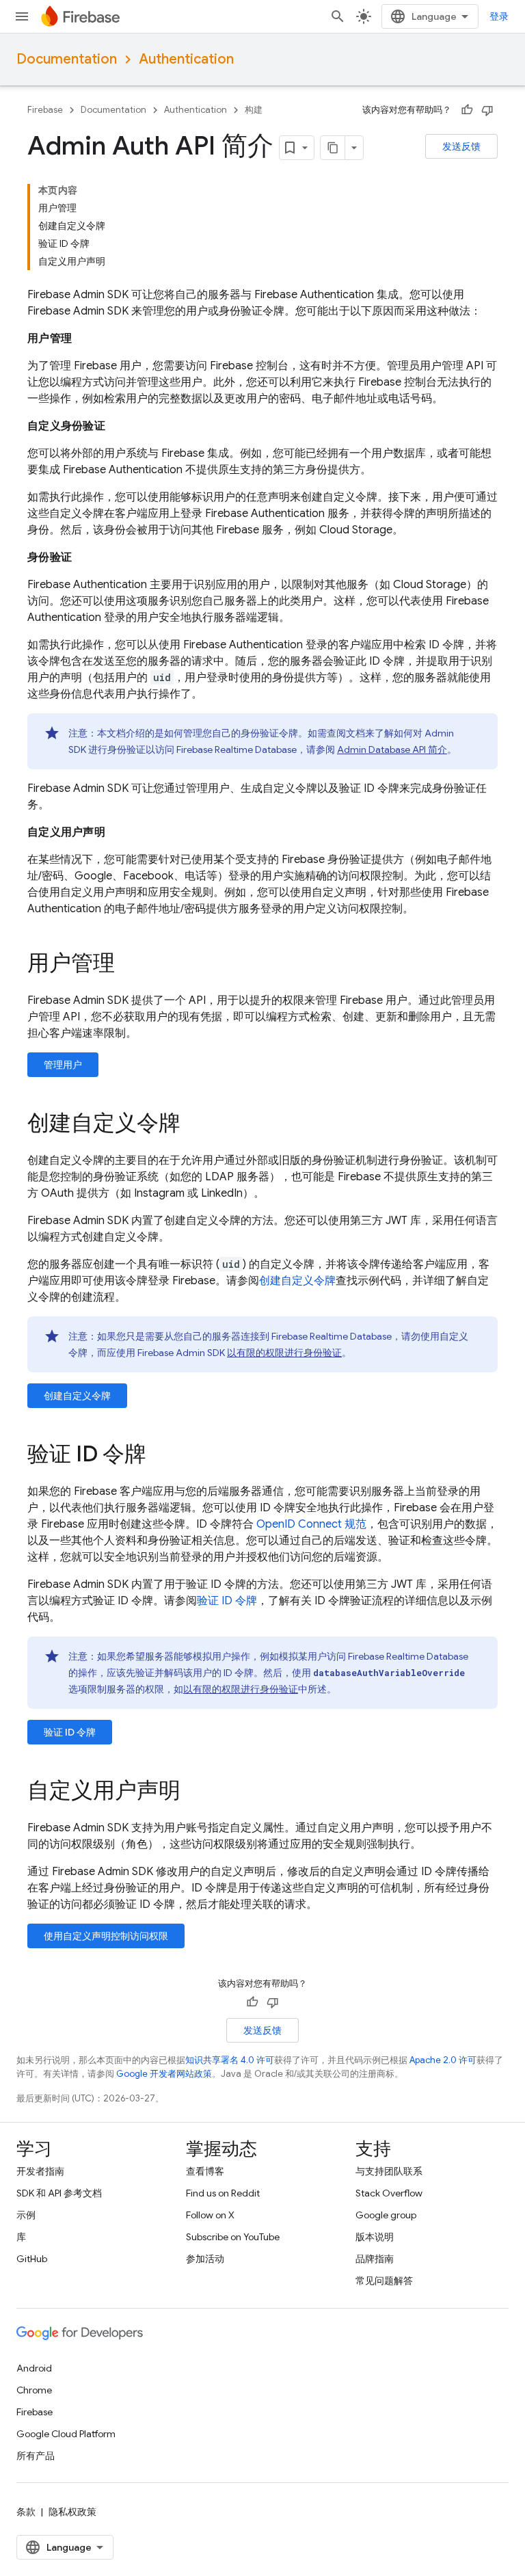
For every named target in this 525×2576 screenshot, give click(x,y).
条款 (26, 2512)
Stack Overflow (389, 2193)
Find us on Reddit (223, 2193)
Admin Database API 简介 (392, 749)
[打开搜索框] (338, 16)
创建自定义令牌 (297, 1281)
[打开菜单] (22, 16)
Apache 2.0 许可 (443, 2060)
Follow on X (210, 2215)
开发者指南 (40, 2171)
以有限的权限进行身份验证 (284, 1353)
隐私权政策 (72, 2512)
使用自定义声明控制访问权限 (106, 1936)
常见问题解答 (384, 2281)
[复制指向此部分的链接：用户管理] (129, 965)
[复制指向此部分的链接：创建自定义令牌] (194, 1125)
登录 (499, 16)
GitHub (32, 2259)
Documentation (67, 59)
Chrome (34, 2390)
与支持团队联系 (389, 2171)
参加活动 (205, 2259)
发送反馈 (461, 146)
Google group (386, 2215)
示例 (26, 2215)
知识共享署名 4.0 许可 (230, 2060)
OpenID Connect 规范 (311, 1524)
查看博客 (205, 2171)
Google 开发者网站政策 (164, 2074)
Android (34, 2368)
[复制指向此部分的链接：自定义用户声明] (194, 1792)
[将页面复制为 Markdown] (333, 148)
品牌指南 (375, 2259)
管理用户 (63, 1065)
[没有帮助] (487, 110)
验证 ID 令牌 (227, 1601)
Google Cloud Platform (66, 2434)
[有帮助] (467, 110)
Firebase (45, 110)
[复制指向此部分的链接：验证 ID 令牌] (160, 1456)
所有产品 (36, 2456)
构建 (254, 110)
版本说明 (375, 2237)
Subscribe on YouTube (233, 2237)
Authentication (186, 59)
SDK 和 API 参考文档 (59, 2193)
